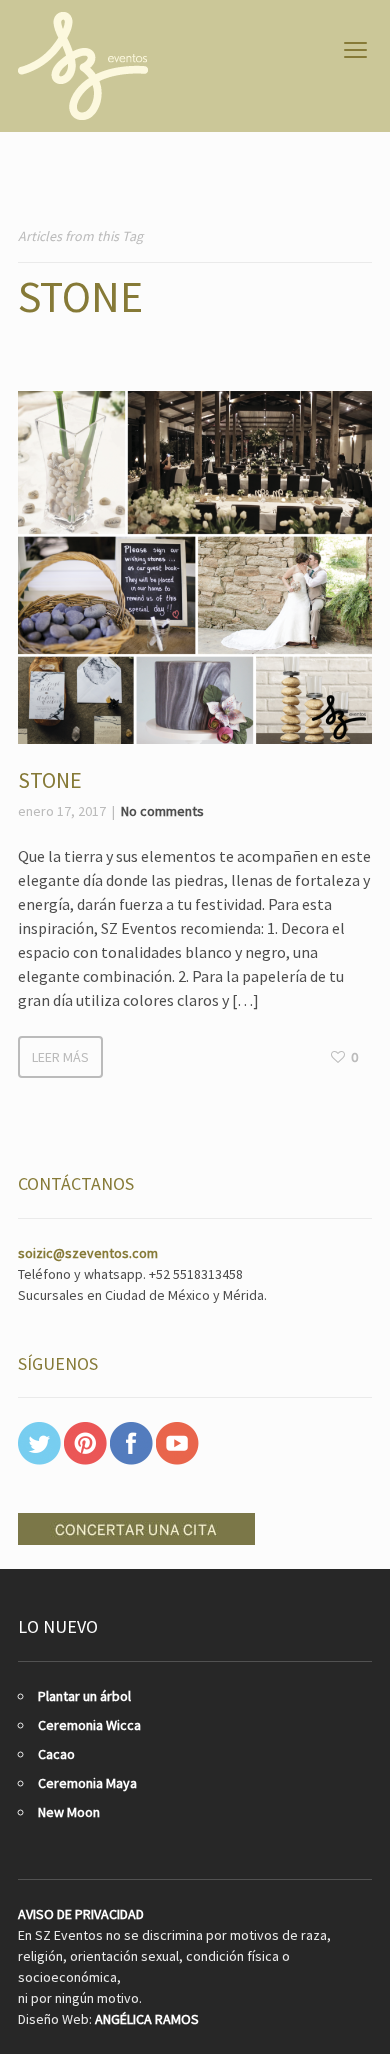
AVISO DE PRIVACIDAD (81, 1914)
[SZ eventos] (83, 66)
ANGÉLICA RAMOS (147, 2019)
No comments (162, 811)
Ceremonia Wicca (89, 1725)
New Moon (69, 1812)
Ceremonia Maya (87, 1783)
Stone (50, 780)
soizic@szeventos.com (88, 1253)
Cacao (56, 1754)
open (356, 50)
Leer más (60, 1057)
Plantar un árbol (84, 1696)
